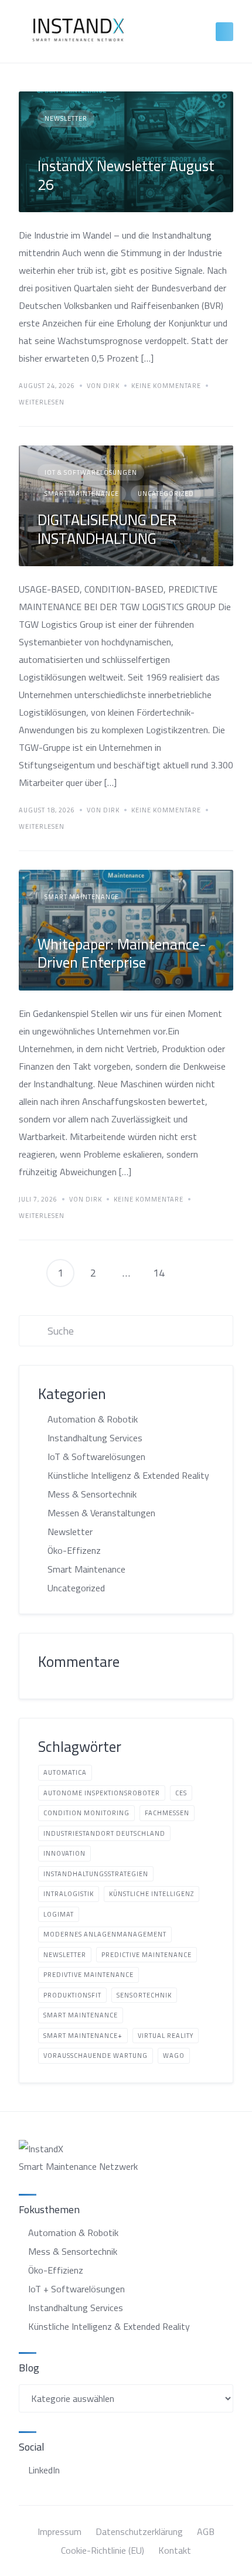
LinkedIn (44, 2470)
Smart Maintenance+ (83, 2036)
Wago (174, 2056)
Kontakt (175, 2550)
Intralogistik (69, 1894)
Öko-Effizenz (74, 1550)
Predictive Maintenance (147, 1955)
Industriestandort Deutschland (104, 1833)
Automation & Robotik (93, 1419)
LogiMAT (59, 1914)
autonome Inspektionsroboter (102, 1793)
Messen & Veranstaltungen (101, 1513)
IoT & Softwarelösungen (91, 472)
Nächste (192, 1273)
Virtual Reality (166, 2036)
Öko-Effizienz (56, 2270)
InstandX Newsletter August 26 (126, 175)
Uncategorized (166, 494)
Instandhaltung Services (95, 1438)
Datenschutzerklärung (139, 2531)
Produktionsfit (72, 1995)
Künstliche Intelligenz (151, 1894)
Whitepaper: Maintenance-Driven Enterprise (122, 953)
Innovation (64, 1853)
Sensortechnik (144, 1995)
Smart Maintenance (82, 494)
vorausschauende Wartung (96, 2056)
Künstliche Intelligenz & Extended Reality (128, 1475)
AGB (206, 2531)
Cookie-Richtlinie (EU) (103, 2550)
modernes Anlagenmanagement (105, 1934)
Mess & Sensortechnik (92, 1494)
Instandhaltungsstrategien (96, 1874)
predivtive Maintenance (88, 1975)
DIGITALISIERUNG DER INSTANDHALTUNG (107, 529)
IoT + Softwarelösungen (76, 2289)
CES (181, 1793)
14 (159, 1273)
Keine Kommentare (166, 386)
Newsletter (66, 118)
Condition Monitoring (86, 1813)
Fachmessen (167, 1813)
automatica (65, 1772)
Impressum (59, 2531)
